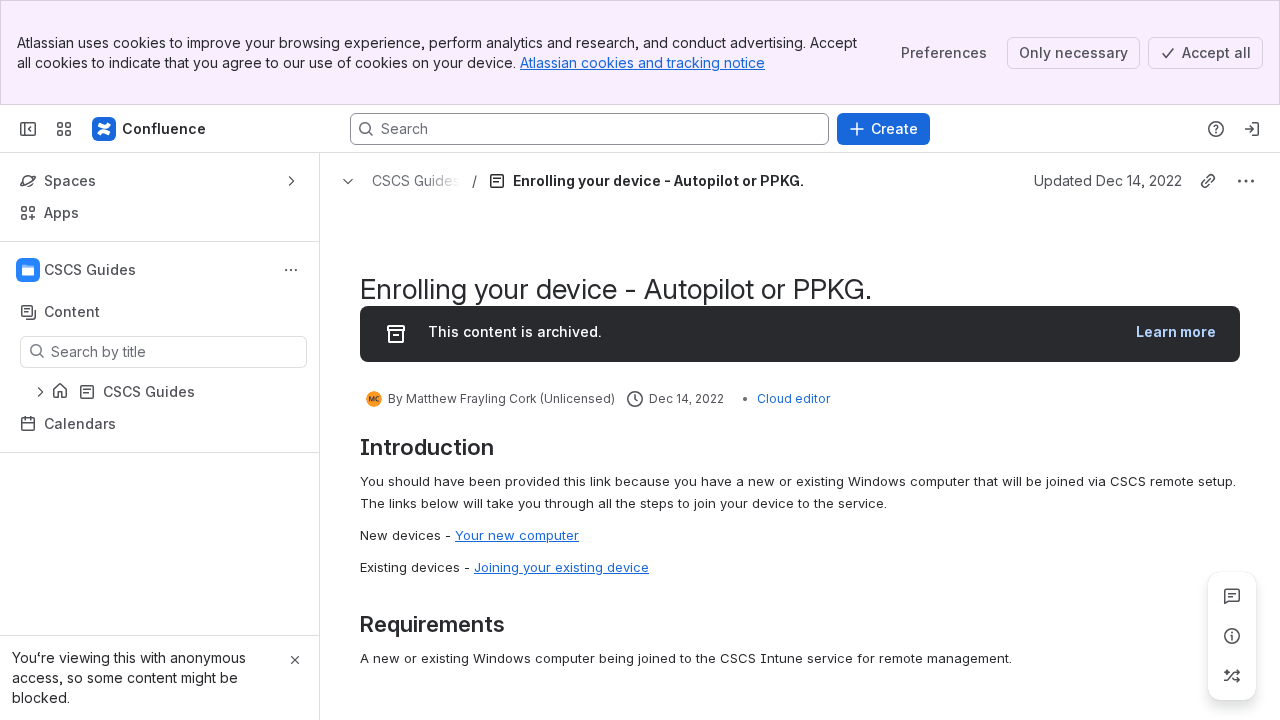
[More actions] (291, 270)
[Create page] (1232, 676)
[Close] (295, 660)
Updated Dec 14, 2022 (1108, 180)
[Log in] (1252, 129)
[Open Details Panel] (1232, 636)
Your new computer (517, 535)
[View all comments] (1232, 596)
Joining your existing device (561, 567)
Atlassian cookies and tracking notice (642, 62)
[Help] (1216, 129)
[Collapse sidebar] (28, 129)
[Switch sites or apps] (64, 129)
